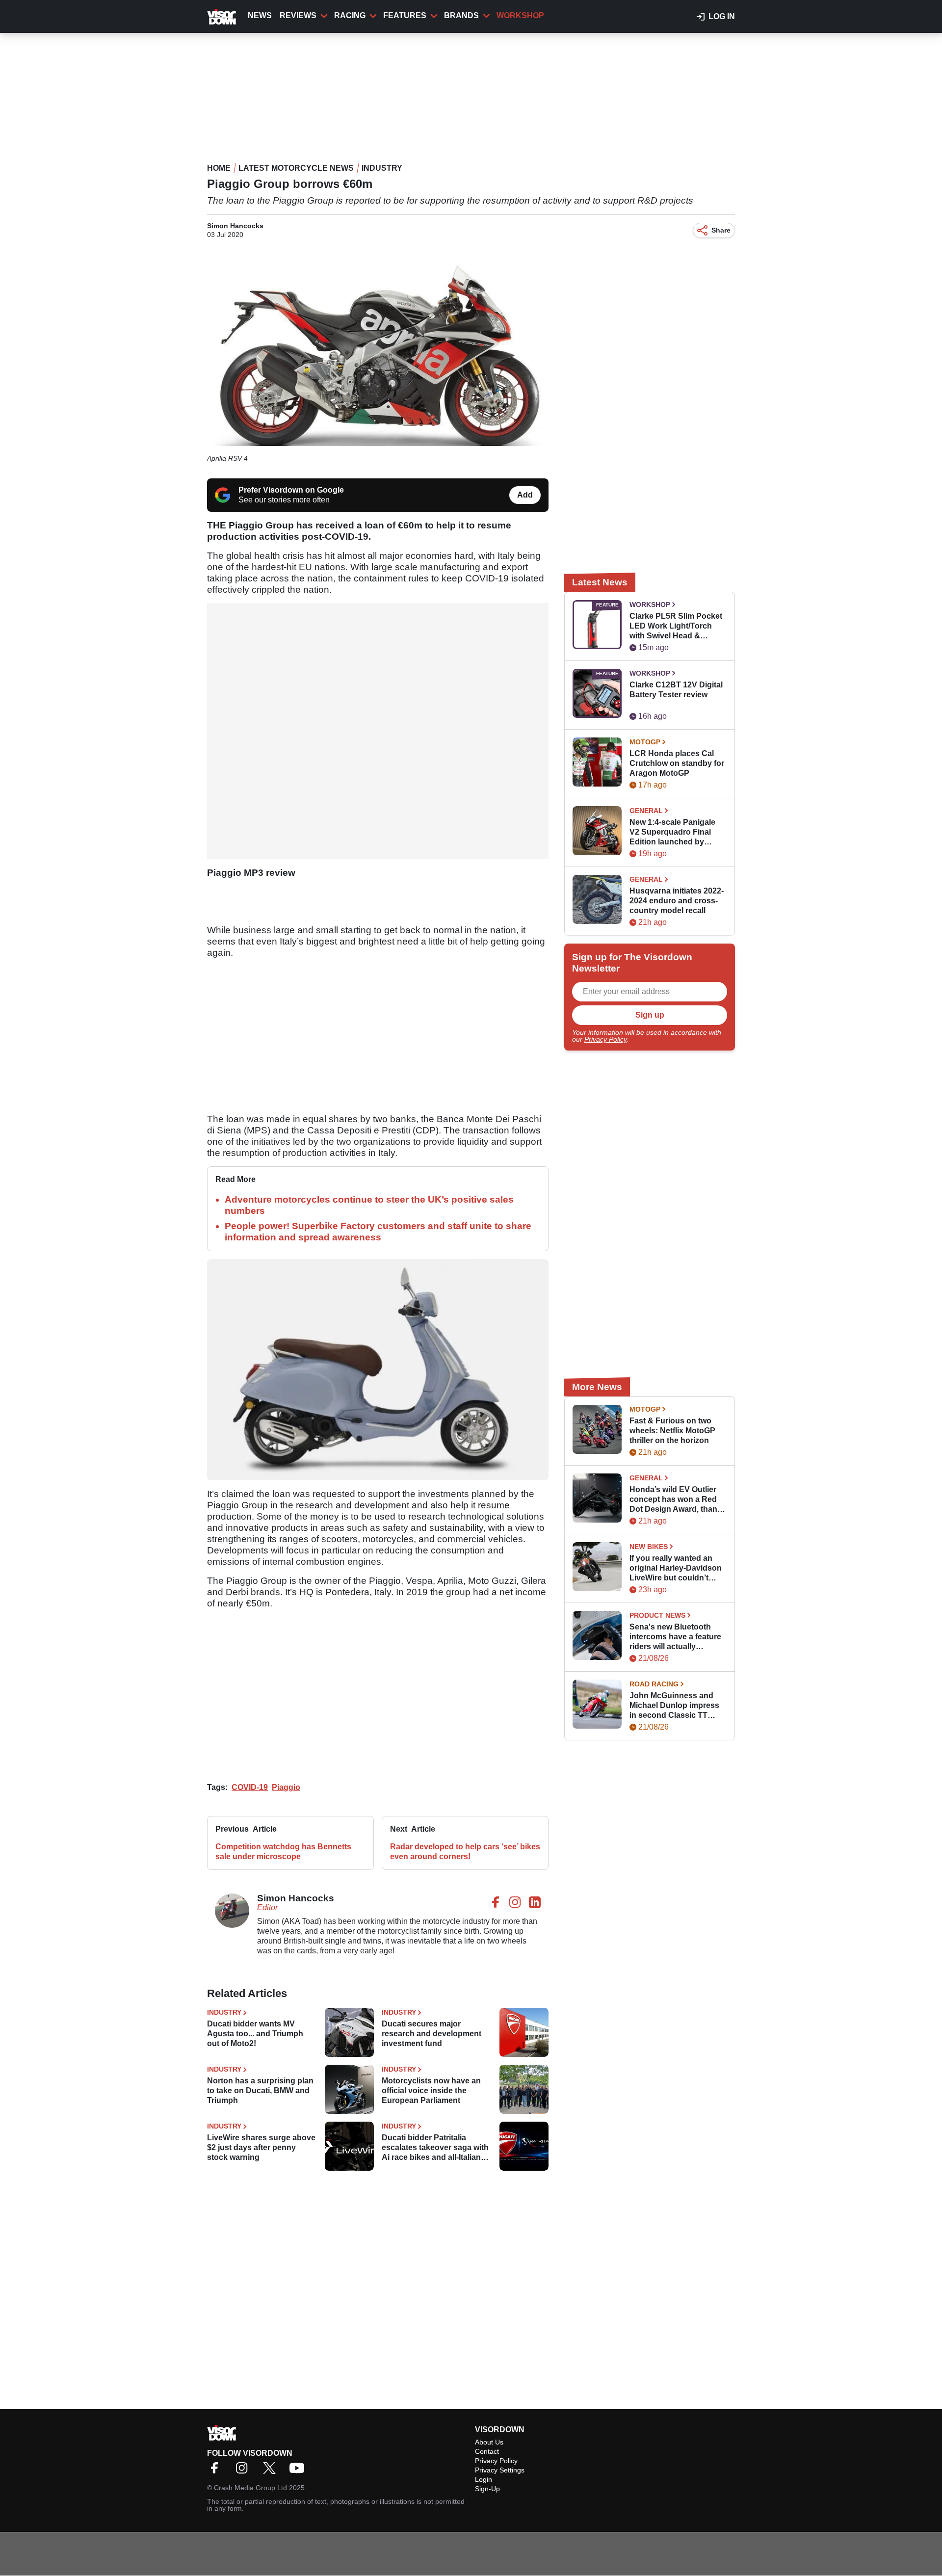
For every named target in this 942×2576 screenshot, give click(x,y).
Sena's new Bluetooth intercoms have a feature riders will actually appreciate (675, 1637)
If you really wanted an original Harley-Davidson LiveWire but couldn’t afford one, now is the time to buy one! (676, 1568)
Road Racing (654, 1684)
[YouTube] (299, 2471)
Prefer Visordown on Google (291, 490)
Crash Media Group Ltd (250, 2488)
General (646, 811)
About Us (489, 2442)
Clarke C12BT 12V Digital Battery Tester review (676, 690)
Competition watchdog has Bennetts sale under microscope (283, 1852)
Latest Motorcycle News (296, 168)
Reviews (298, 15)
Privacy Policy (605, 1039)
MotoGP (645, 742)
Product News (657, 1615)
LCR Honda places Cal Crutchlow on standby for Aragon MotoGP (677, 763)
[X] (272, 2471)
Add (525, 495)
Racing (350, 15)
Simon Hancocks (235, 226)
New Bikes (649, 1547)
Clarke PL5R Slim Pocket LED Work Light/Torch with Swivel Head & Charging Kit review (676, 626)
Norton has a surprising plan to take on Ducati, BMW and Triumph (260, 2090)
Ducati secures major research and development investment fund (432, 2034)
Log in (722, 16)
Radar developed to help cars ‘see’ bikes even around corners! (465, 1852)
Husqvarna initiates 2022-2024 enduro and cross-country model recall (677, 901)
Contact (487, 2451)
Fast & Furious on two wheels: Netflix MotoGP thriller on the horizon (672, 1431)
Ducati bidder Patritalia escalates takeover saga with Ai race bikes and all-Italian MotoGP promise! (435, 2148)
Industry (382, 168)
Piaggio (286, 1787)
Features (405, 15)
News (260, 15)
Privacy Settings (500, 2470)
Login (484, 2479)
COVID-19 (250, 1787)
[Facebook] (217, 2471)
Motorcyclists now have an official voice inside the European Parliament (431, 2090)
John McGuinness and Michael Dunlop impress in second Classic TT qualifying (674, 1706)
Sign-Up (487, 2489)
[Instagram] (244, 2471)
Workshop (520, 15)
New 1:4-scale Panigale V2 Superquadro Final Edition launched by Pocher (672, 832)
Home (219, 168)
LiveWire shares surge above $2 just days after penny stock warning (261, 2147)
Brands (461, 15)
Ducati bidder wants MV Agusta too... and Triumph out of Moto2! (255, 2034)
